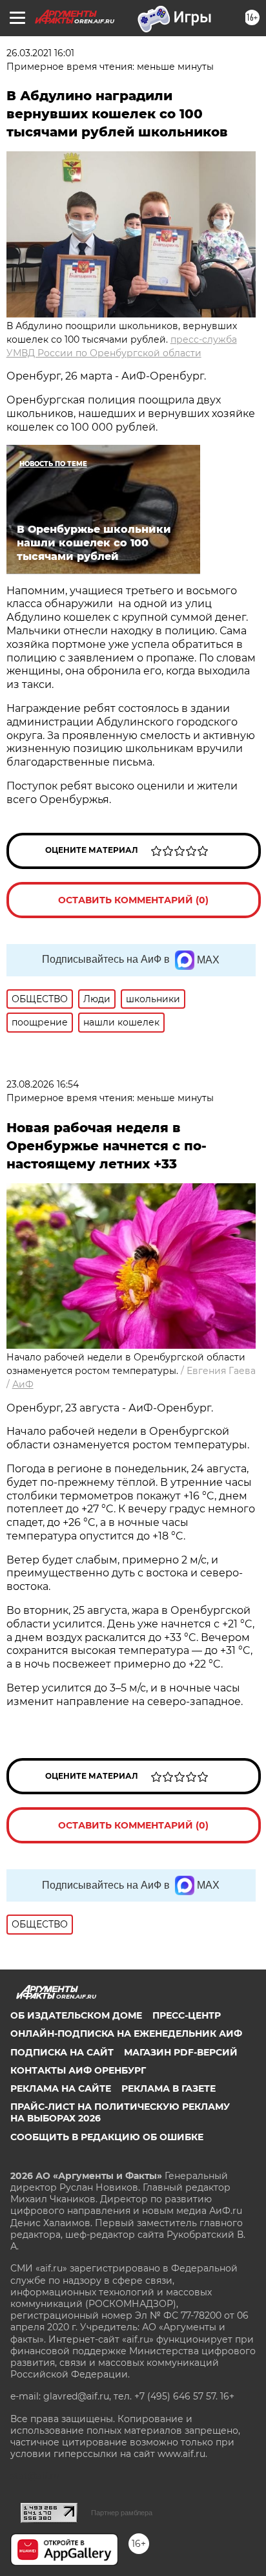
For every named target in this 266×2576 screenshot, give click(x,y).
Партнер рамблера (122, 2513)
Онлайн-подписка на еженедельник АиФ (126, 2034)
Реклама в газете (169, 2088)
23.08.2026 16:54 (43, 1084)
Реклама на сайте (61, 2088)
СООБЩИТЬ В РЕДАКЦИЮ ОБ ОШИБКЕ (107, 2137)
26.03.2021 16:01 (40, 53)
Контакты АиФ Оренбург (78, 2070)
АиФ (23, 1384)
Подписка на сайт (62, 2052)
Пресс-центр (187, 2015)
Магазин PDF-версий (181, 2052)
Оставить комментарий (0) (133, 900)
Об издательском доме (76, 2015)
